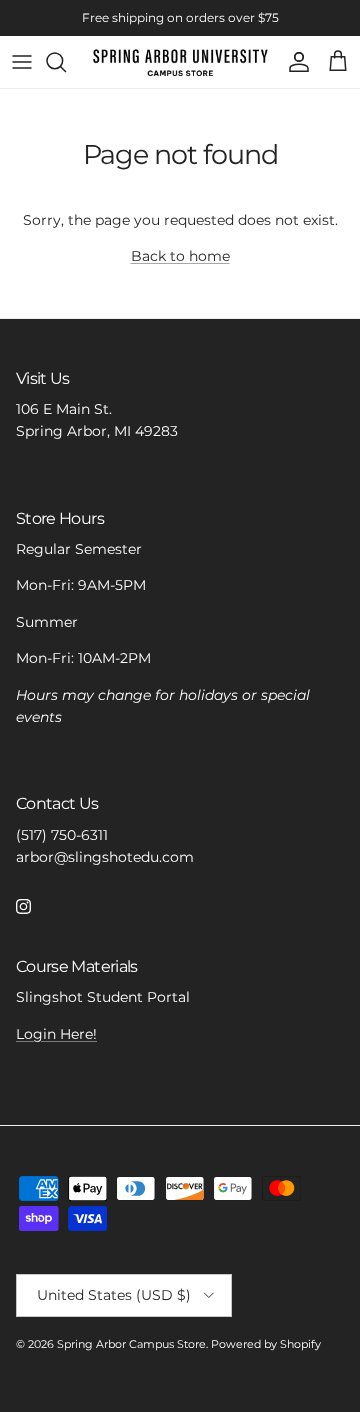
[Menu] (22, 62)
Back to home (180, 256)
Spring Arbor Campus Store (131, 1344)
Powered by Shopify (266, 1344)
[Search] (66, 62)
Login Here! (56, 1034)
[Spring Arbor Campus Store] (180, 62)
